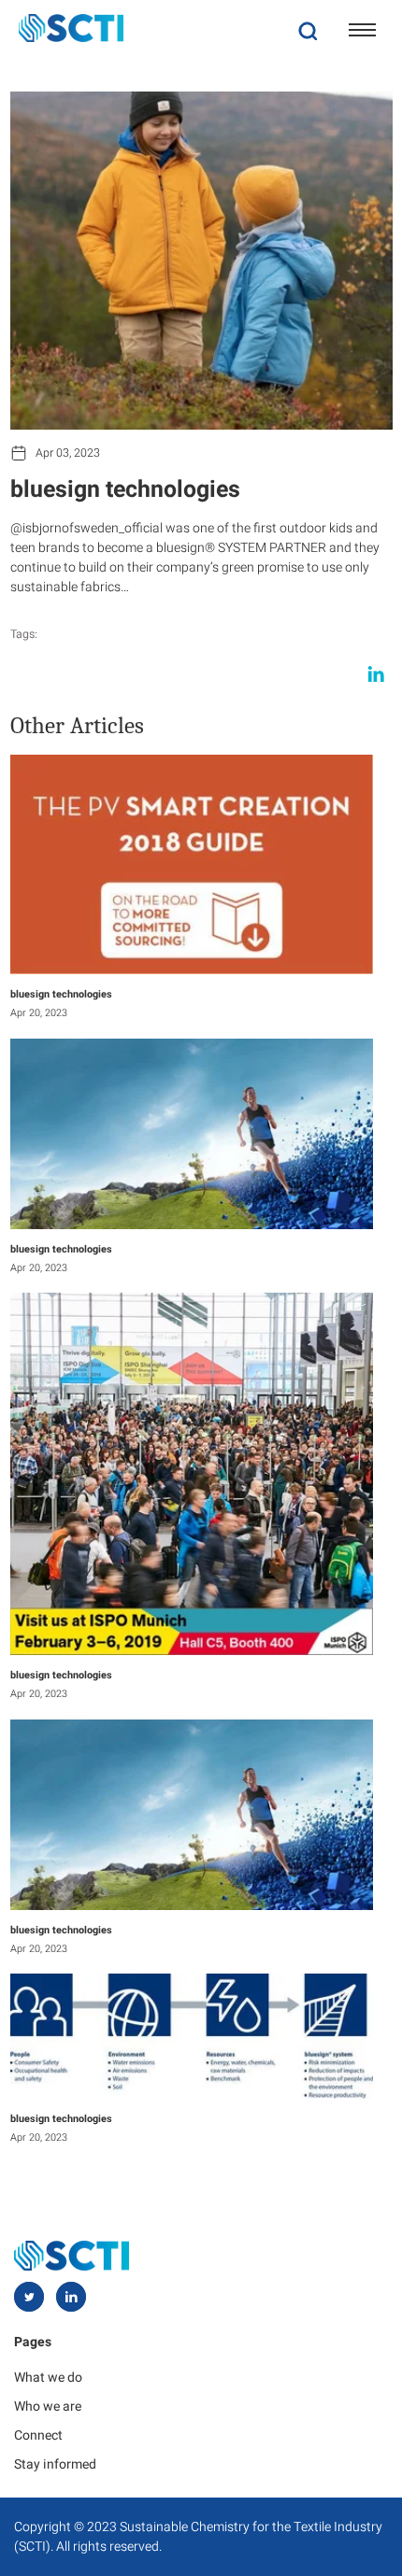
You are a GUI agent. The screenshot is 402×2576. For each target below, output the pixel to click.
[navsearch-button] (308, 30)
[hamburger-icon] (362, 30)
